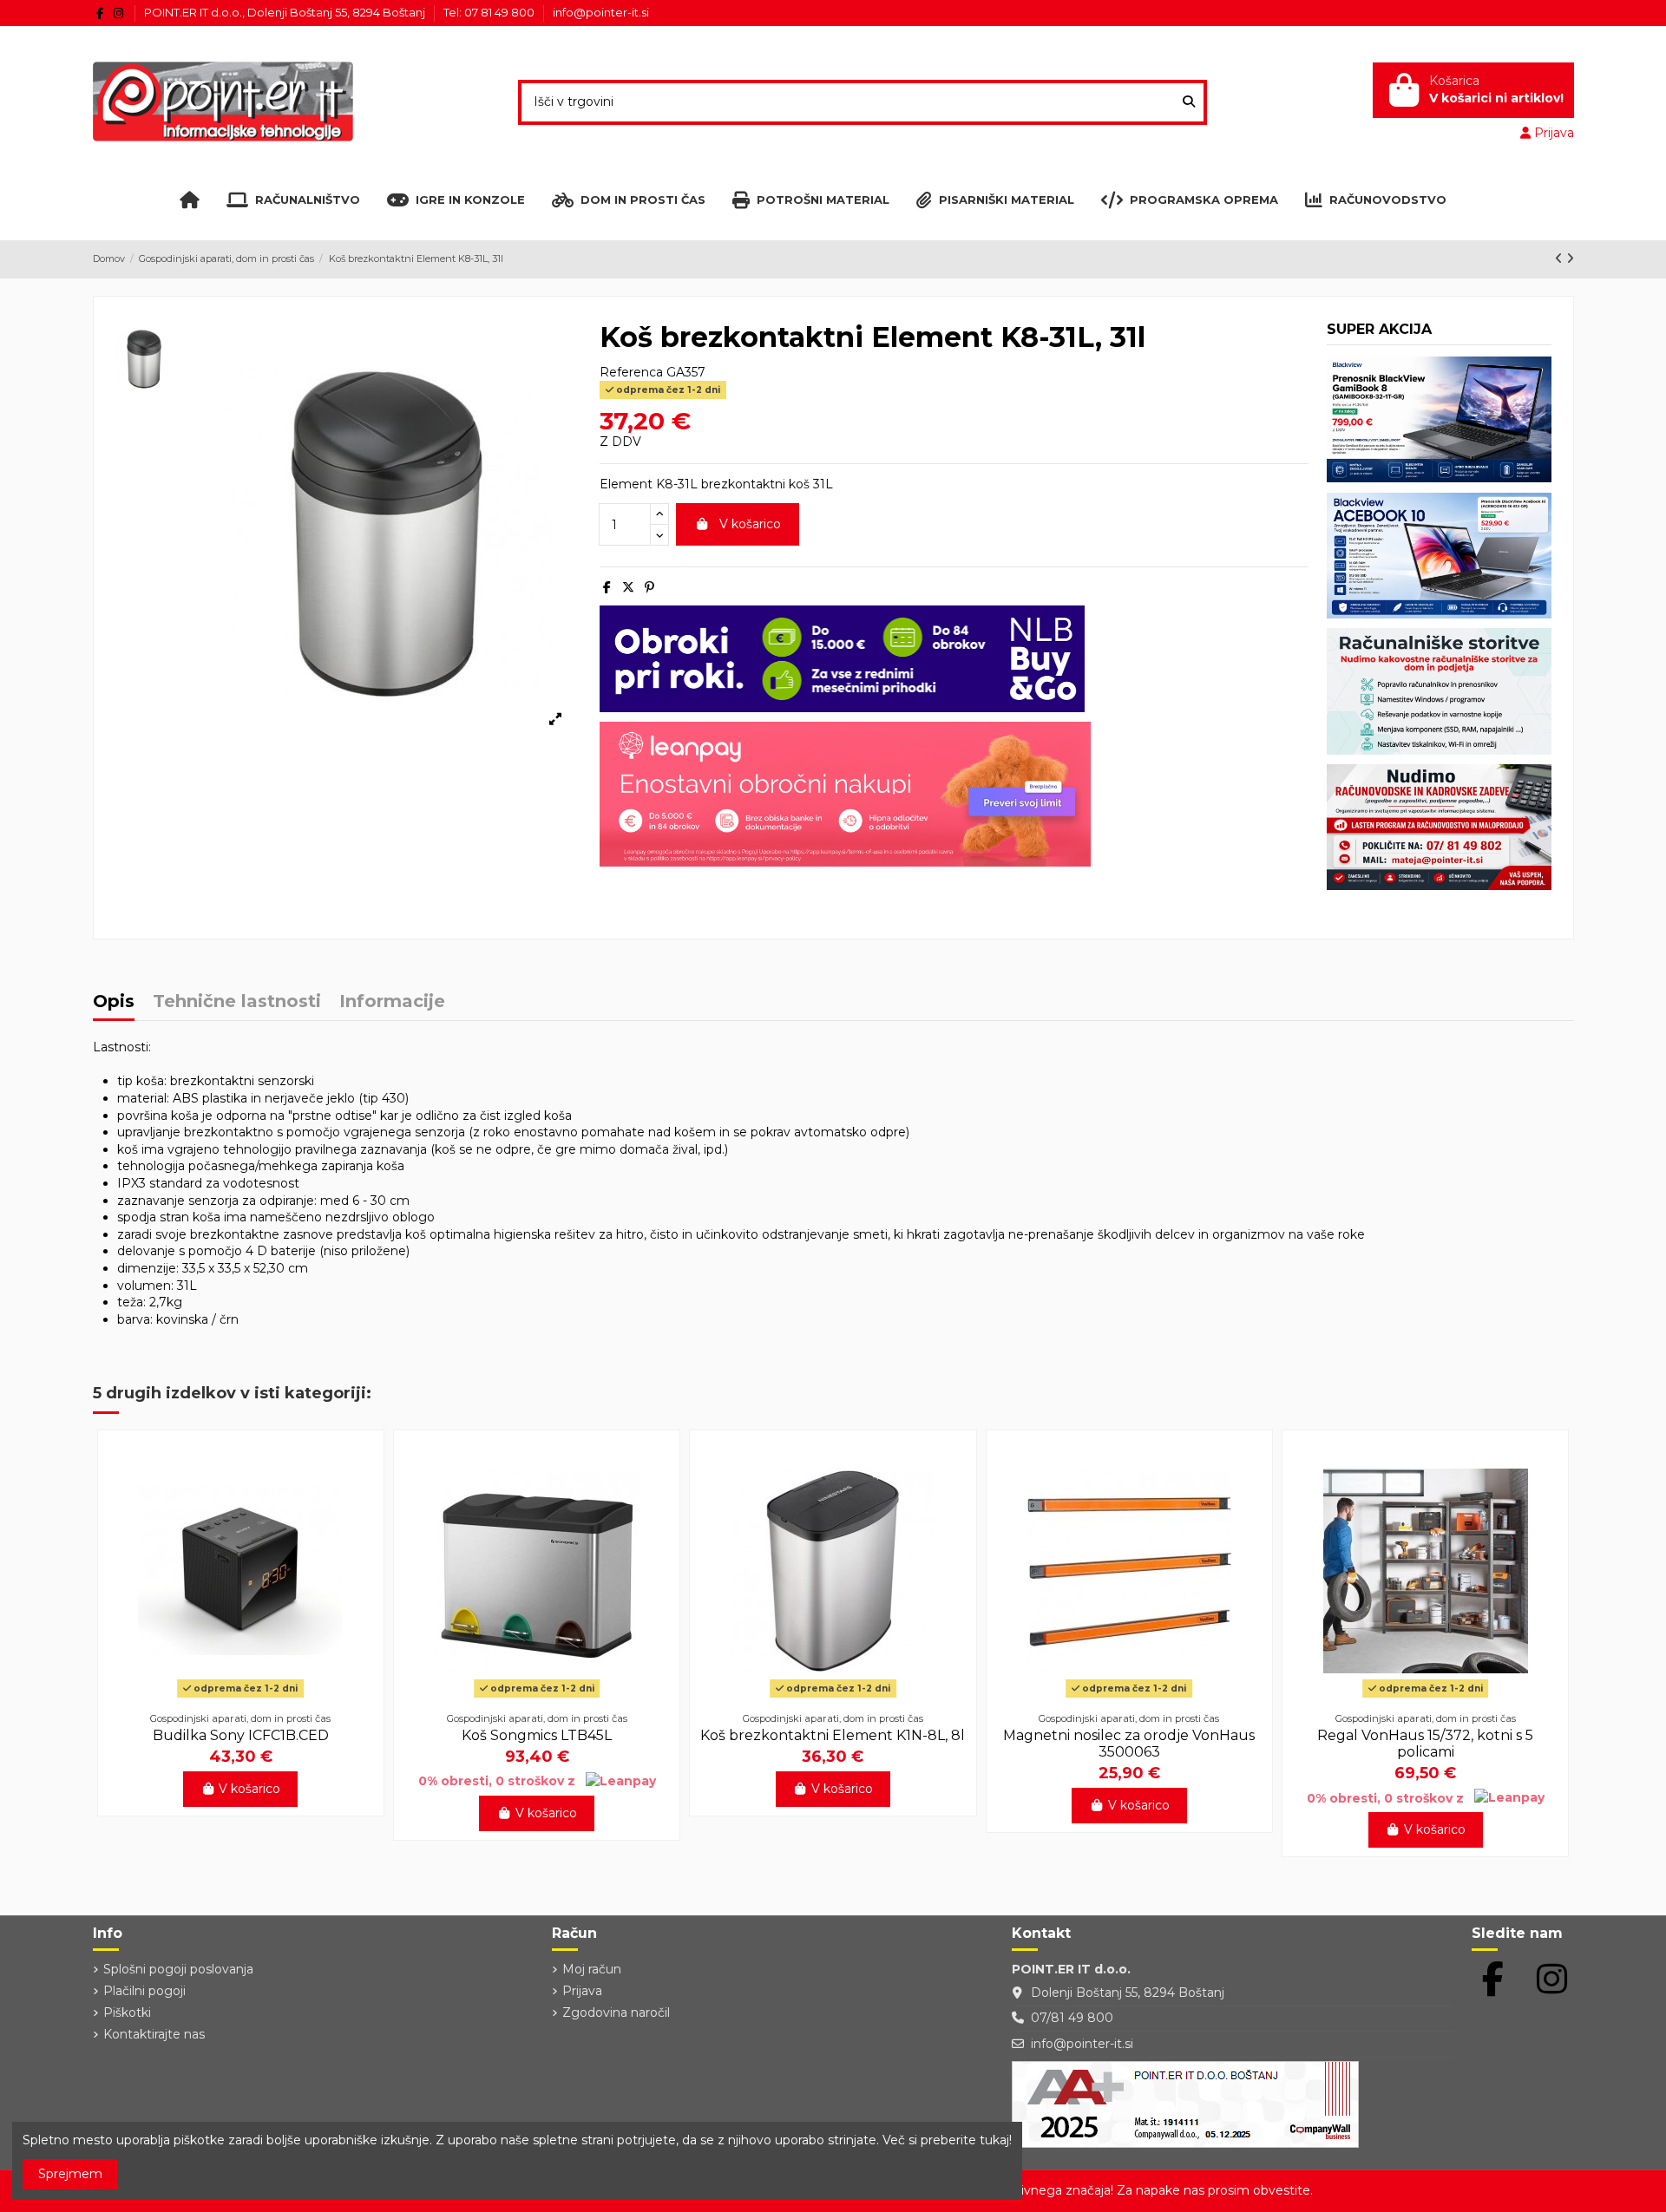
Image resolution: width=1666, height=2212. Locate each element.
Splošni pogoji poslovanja (178, 1969)
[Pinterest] (649, 587)
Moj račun (592, 1969)
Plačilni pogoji (144, 1991)
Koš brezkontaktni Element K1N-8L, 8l (833, 1735)
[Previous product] (1561, 259)
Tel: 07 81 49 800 (490, 12)
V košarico (750, 524)
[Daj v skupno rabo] (607, 587)
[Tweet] (628, 587)
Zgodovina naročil (616, 2012)
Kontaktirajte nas (154, 2034)
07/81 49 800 (1072, 2018)
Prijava (582, 1991)
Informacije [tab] (392, 1002)
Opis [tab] (114, 1002)
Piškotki (127, 2012)
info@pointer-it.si (601, 12)
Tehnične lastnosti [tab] (237, 1002)
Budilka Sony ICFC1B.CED (241, 1735)
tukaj (994, 2140)
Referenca (631, 372)
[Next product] (1570, 259)
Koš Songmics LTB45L (537, 1735)
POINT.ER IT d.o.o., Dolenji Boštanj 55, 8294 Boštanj (286, 12)
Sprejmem (70, 2174)
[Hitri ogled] (240, 1698)
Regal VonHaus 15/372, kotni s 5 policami (1425, 1744)
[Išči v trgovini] (1189, 102)
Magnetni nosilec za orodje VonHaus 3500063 (1129, 1744)
